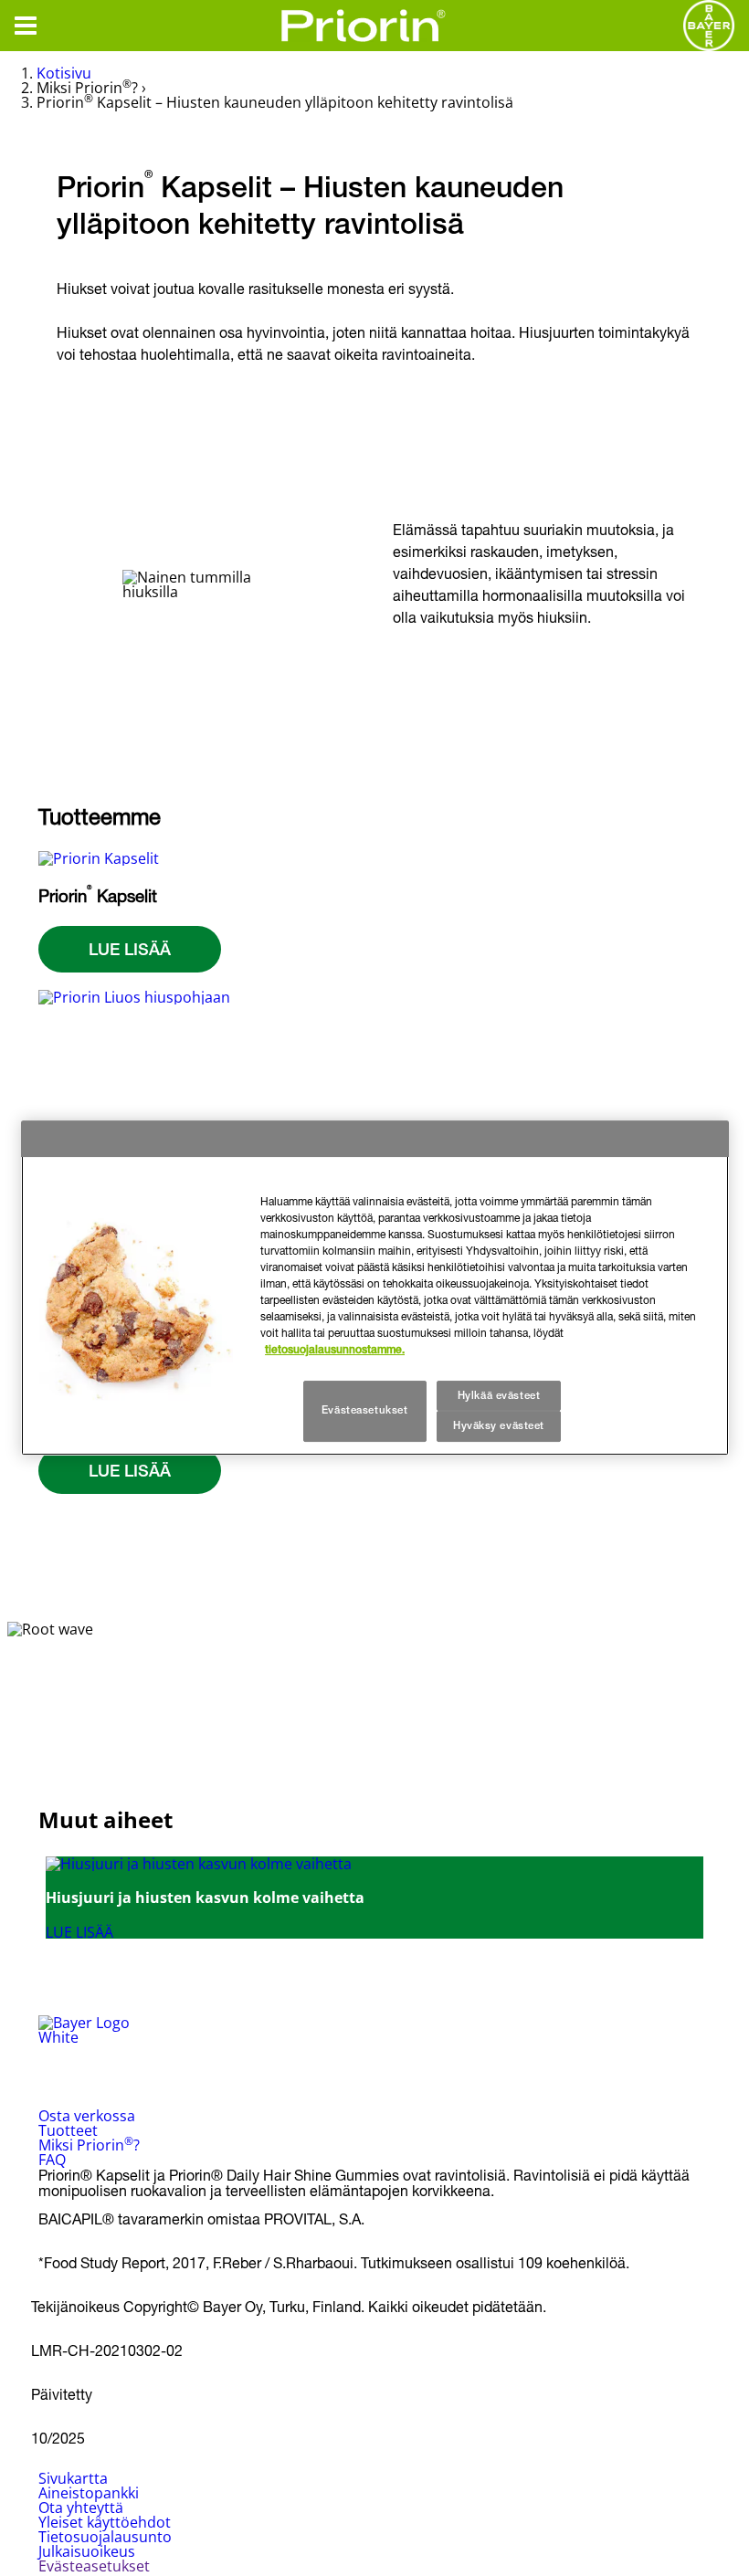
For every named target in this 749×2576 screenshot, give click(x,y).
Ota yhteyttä (81, 2508)
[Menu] (26, 26)
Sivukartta (73, 2478)
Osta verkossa (87, 2116)
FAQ (52, 2160)
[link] (374, 1898)
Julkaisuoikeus (87, 2551)
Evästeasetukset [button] (94, 2566)
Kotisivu (64, 73)
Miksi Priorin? (89, 2145)
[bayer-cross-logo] (709, 26)
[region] (375, 1288)
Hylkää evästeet (499, 1395)
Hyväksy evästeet (499, 1426)
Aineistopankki (89, 2493)
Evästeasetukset (365, 1411)
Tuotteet (68, 2130)
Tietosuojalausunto (105, 2537)
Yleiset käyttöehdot (105, 2522)
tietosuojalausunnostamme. (335, 1350)
